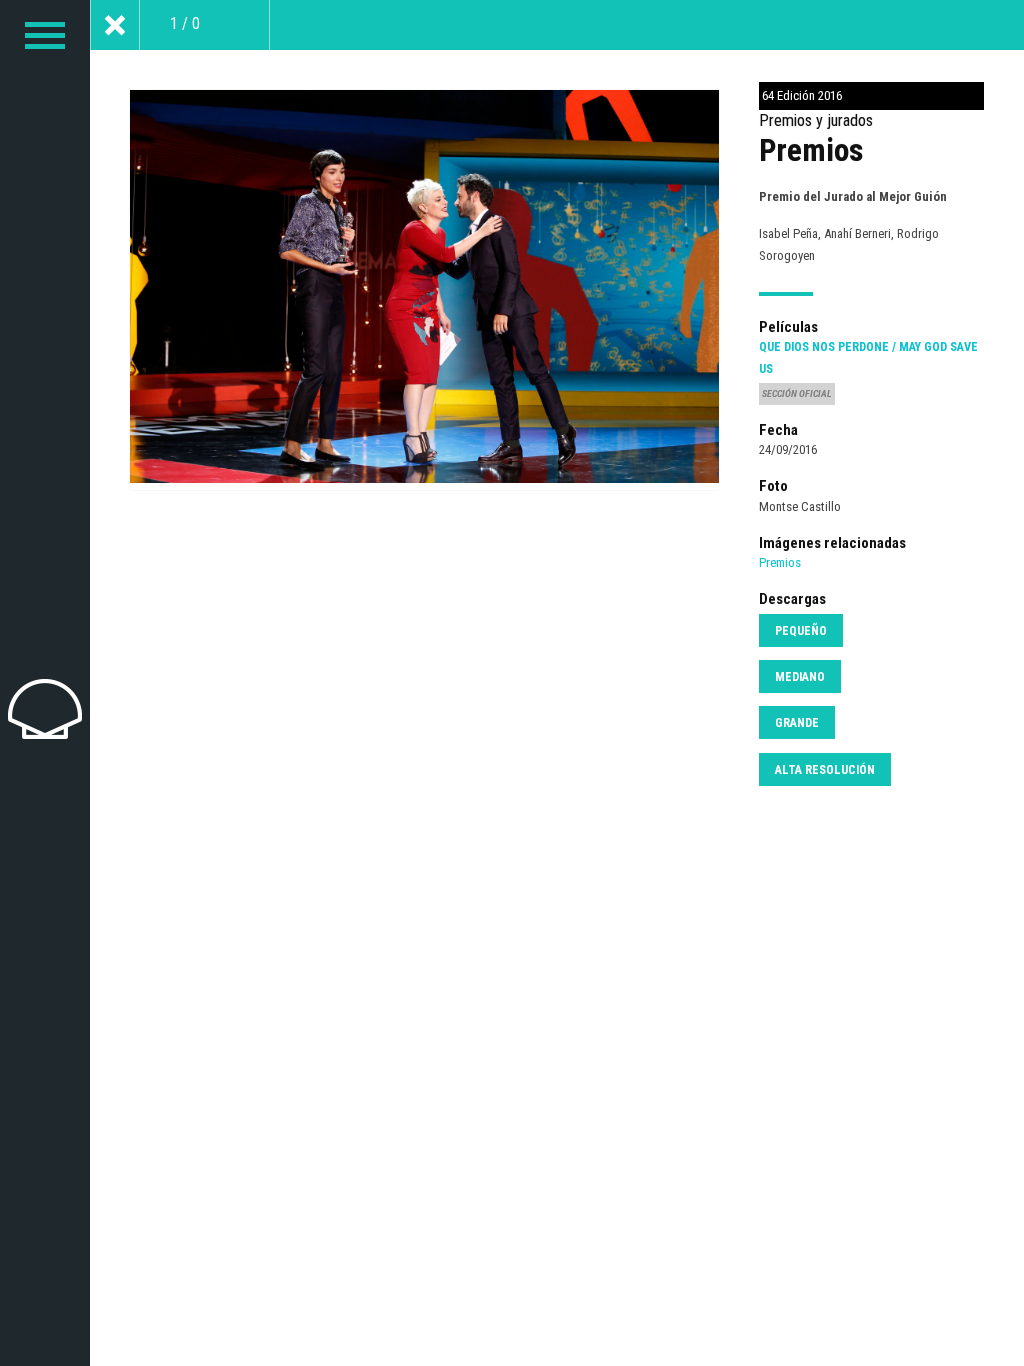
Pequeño (801, 631)
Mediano (800, 677)
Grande (797, 723)
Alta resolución (825, 770)
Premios (780, 562)
